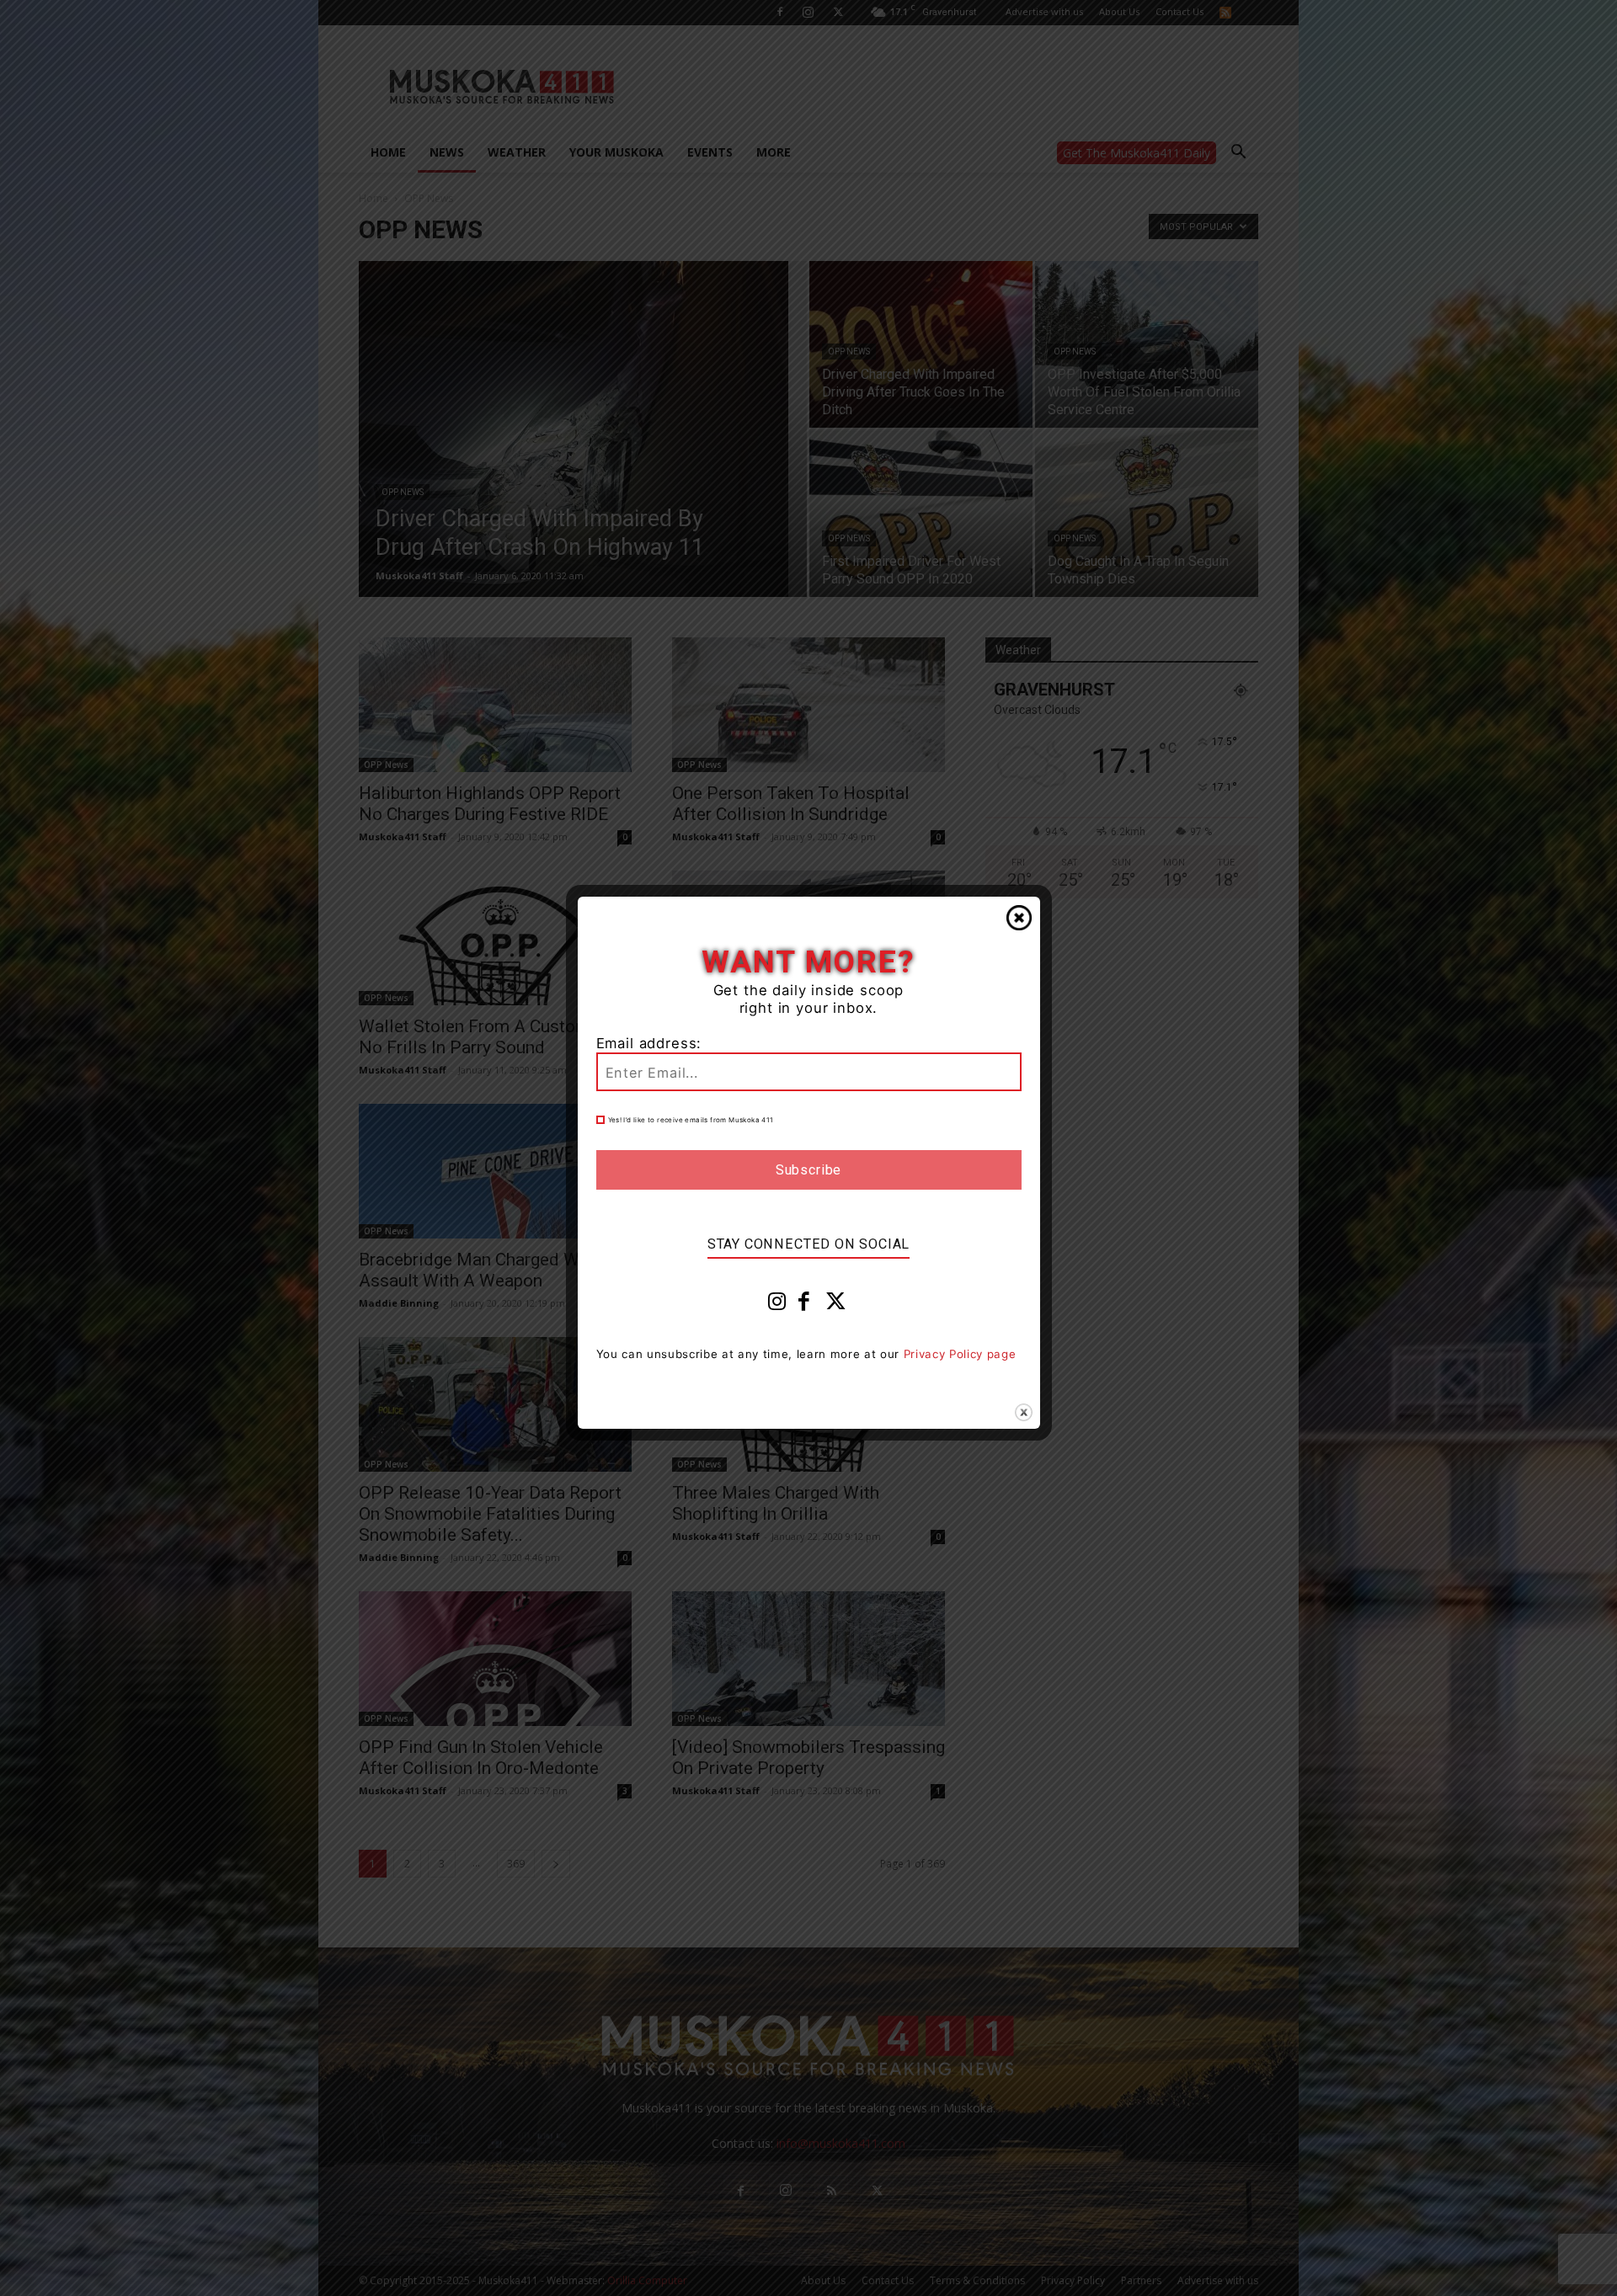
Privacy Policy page (960, 1354)
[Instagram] (777, 1305)
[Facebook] (804, 1305)
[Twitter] (836, 1305)
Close (1019, 918)
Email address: (649, 1043)
